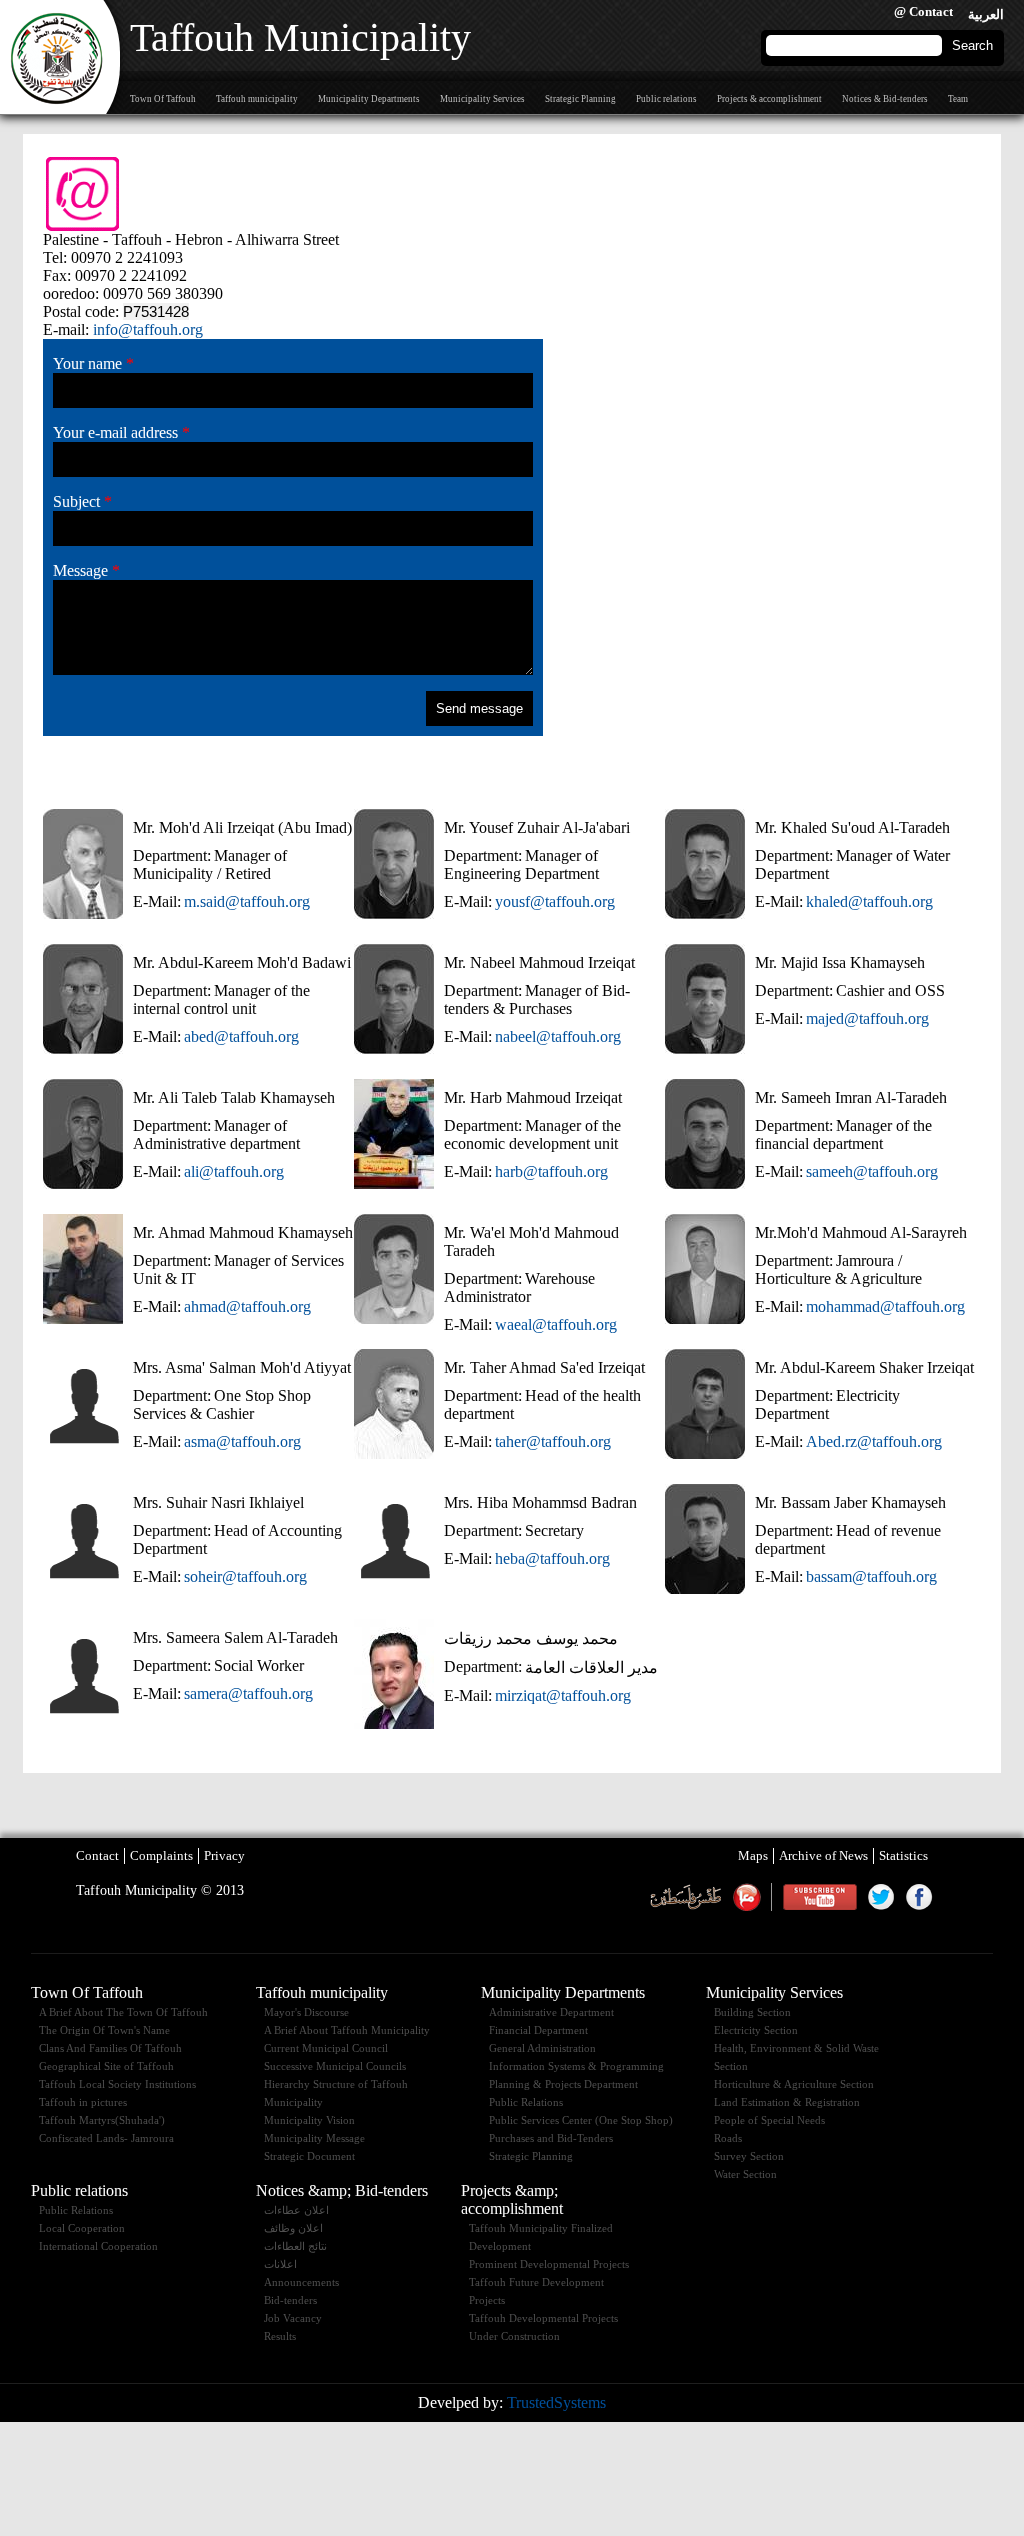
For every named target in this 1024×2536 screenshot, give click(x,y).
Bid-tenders (290, 2300)
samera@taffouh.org (248, 1693)
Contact (97, 1855)
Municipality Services (482, 99)
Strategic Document (309, 2156)
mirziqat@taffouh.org (563, 1695)
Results (280, 2336)
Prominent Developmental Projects (549, 2264)
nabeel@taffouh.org (558, 1036)
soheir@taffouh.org (245, 1576)
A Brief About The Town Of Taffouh (123, 2012)
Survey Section (749, 2156)
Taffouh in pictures (83, 2102)
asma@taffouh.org (242, 1441)
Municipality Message (314, 2138)
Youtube (819, 1897)
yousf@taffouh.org (555, 901)
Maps (753, 1855)
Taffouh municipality (257, 99)
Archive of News (823, 1855)
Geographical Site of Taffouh (106, 2066)
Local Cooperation (82, 2228)
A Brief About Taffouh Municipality (347, 2030)
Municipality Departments (369, 99)
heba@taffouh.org (552, 1558)
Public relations (666, 99)
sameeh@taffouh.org (872, 1171)
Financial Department (538, 2030)
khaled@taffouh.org (869, 901)
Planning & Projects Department (563, 2084)
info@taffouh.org (148, 329)
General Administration (542, 2048)
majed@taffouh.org (867, 1018)
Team (958, 99)
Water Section (745, 2174)
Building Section (752, 2012)
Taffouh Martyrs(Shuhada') (102, 2120)
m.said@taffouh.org (247, 901)
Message (86, 570)
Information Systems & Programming (576, 2066)
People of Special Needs (769, 2120)
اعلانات (280, 2264)
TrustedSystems (556, 2402)
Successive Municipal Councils (335, 2066)
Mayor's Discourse (306, 2012)
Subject (82, 501)
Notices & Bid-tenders (885, 99)
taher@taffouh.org (553, 1441)
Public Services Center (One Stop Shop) (581, 2120)
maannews (746, 1897)
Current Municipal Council (326, 2048)
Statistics (903, 1855)
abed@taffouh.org (241, 1036)
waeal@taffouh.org (556, 1324)
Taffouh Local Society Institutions (117, 2084)
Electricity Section (756, 2030)
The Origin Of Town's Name (104, 2030)
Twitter (881, 1897)
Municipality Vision (309, 2120)
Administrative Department (551, 2012)
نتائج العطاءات (295, 2246)
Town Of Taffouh (163, 99)
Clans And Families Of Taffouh (110, 2048)
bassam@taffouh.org (871, 1576)
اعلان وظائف (293, 2228)
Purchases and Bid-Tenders (551, 2138)
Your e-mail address (121, 432)
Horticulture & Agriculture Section (794, 2084)
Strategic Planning (580, 99)
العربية (986, 14)
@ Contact (923, 11)
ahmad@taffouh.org (247, 1306)
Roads (728, 2138)
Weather (685, 1897)
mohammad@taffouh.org (885, 1306)
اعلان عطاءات (296, 2210)
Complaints (161, 1855)
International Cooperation (98, 2246)
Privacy (224, 1855)
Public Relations (526, 2102)
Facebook (919, 1897)
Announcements (301, 2282)
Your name (93, 363)
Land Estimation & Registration (787, 2102)
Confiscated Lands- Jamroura (106, 2138)
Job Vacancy (293, 2318)
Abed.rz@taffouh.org (874, 1441)
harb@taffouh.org (551, 1171)
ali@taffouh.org (234, 1171)
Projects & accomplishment (769, 99)
